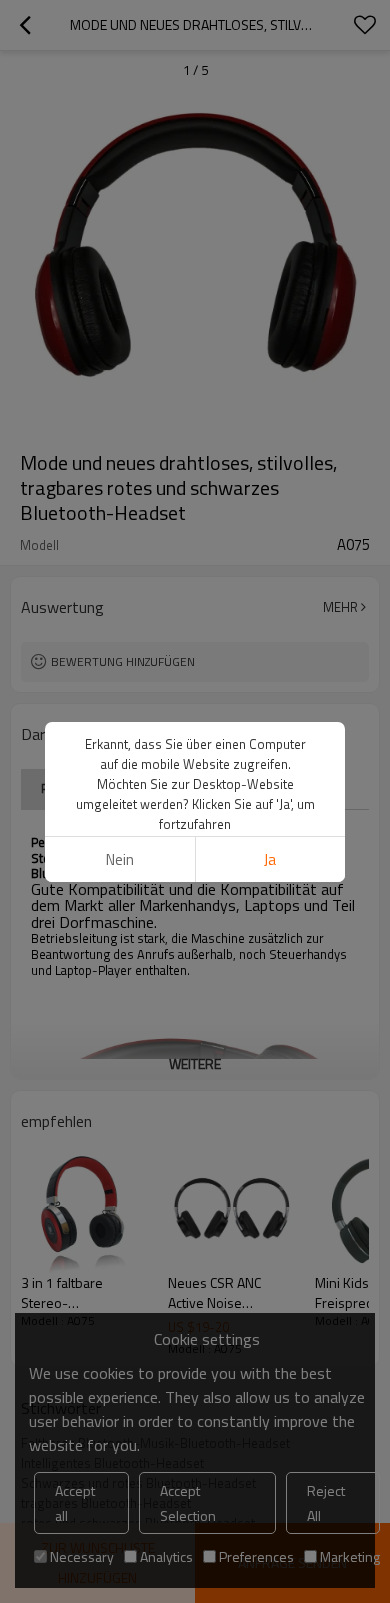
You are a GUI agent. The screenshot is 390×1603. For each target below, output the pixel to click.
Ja (270, 859)
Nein (120, 859)
